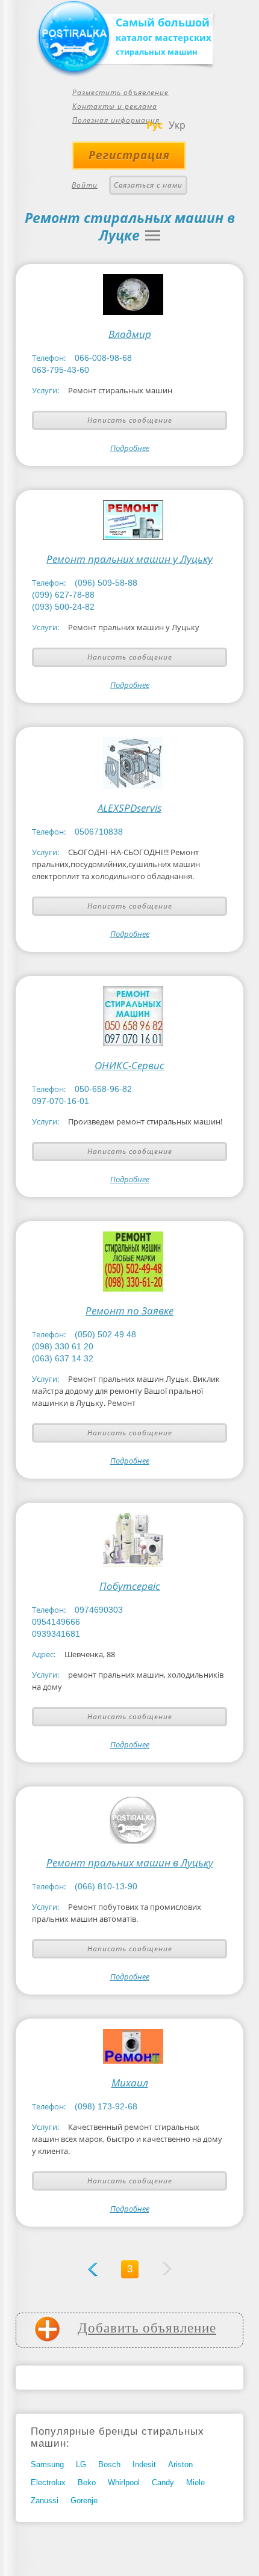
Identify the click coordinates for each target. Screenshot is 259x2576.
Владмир (130, 334)
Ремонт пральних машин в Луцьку (130, 1863)
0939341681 (56, 1634)
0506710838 (99, 832)
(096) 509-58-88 (106, 583)
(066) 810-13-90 (106, 1886)
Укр (177, 125)
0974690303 (99, 1610)
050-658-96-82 (103, 1089)
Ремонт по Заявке (129, 1311)
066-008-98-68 (103, 358)
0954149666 (56, 1622)
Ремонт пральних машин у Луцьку (129, 559)
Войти (85, 185)
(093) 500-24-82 (63, 607)
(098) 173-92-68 (106, 2106)
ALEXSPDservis (129, 808)
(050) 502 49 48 (105, 1334)
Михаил (130, 2083)
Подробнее (130, 448)
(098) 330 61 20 (63, 1346)
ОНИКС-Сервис (129, 1066)
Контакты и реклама (115, 106)
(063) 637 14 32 (63, 1358)
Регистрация (129, 155)
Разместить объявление (120, 92)
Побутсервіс (130, 1586)
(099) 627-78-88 (63, 595)
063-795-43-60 (61, 370)
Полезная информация (116, 120)
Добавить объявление (147, 2328)
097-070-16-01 (61, 1101)
